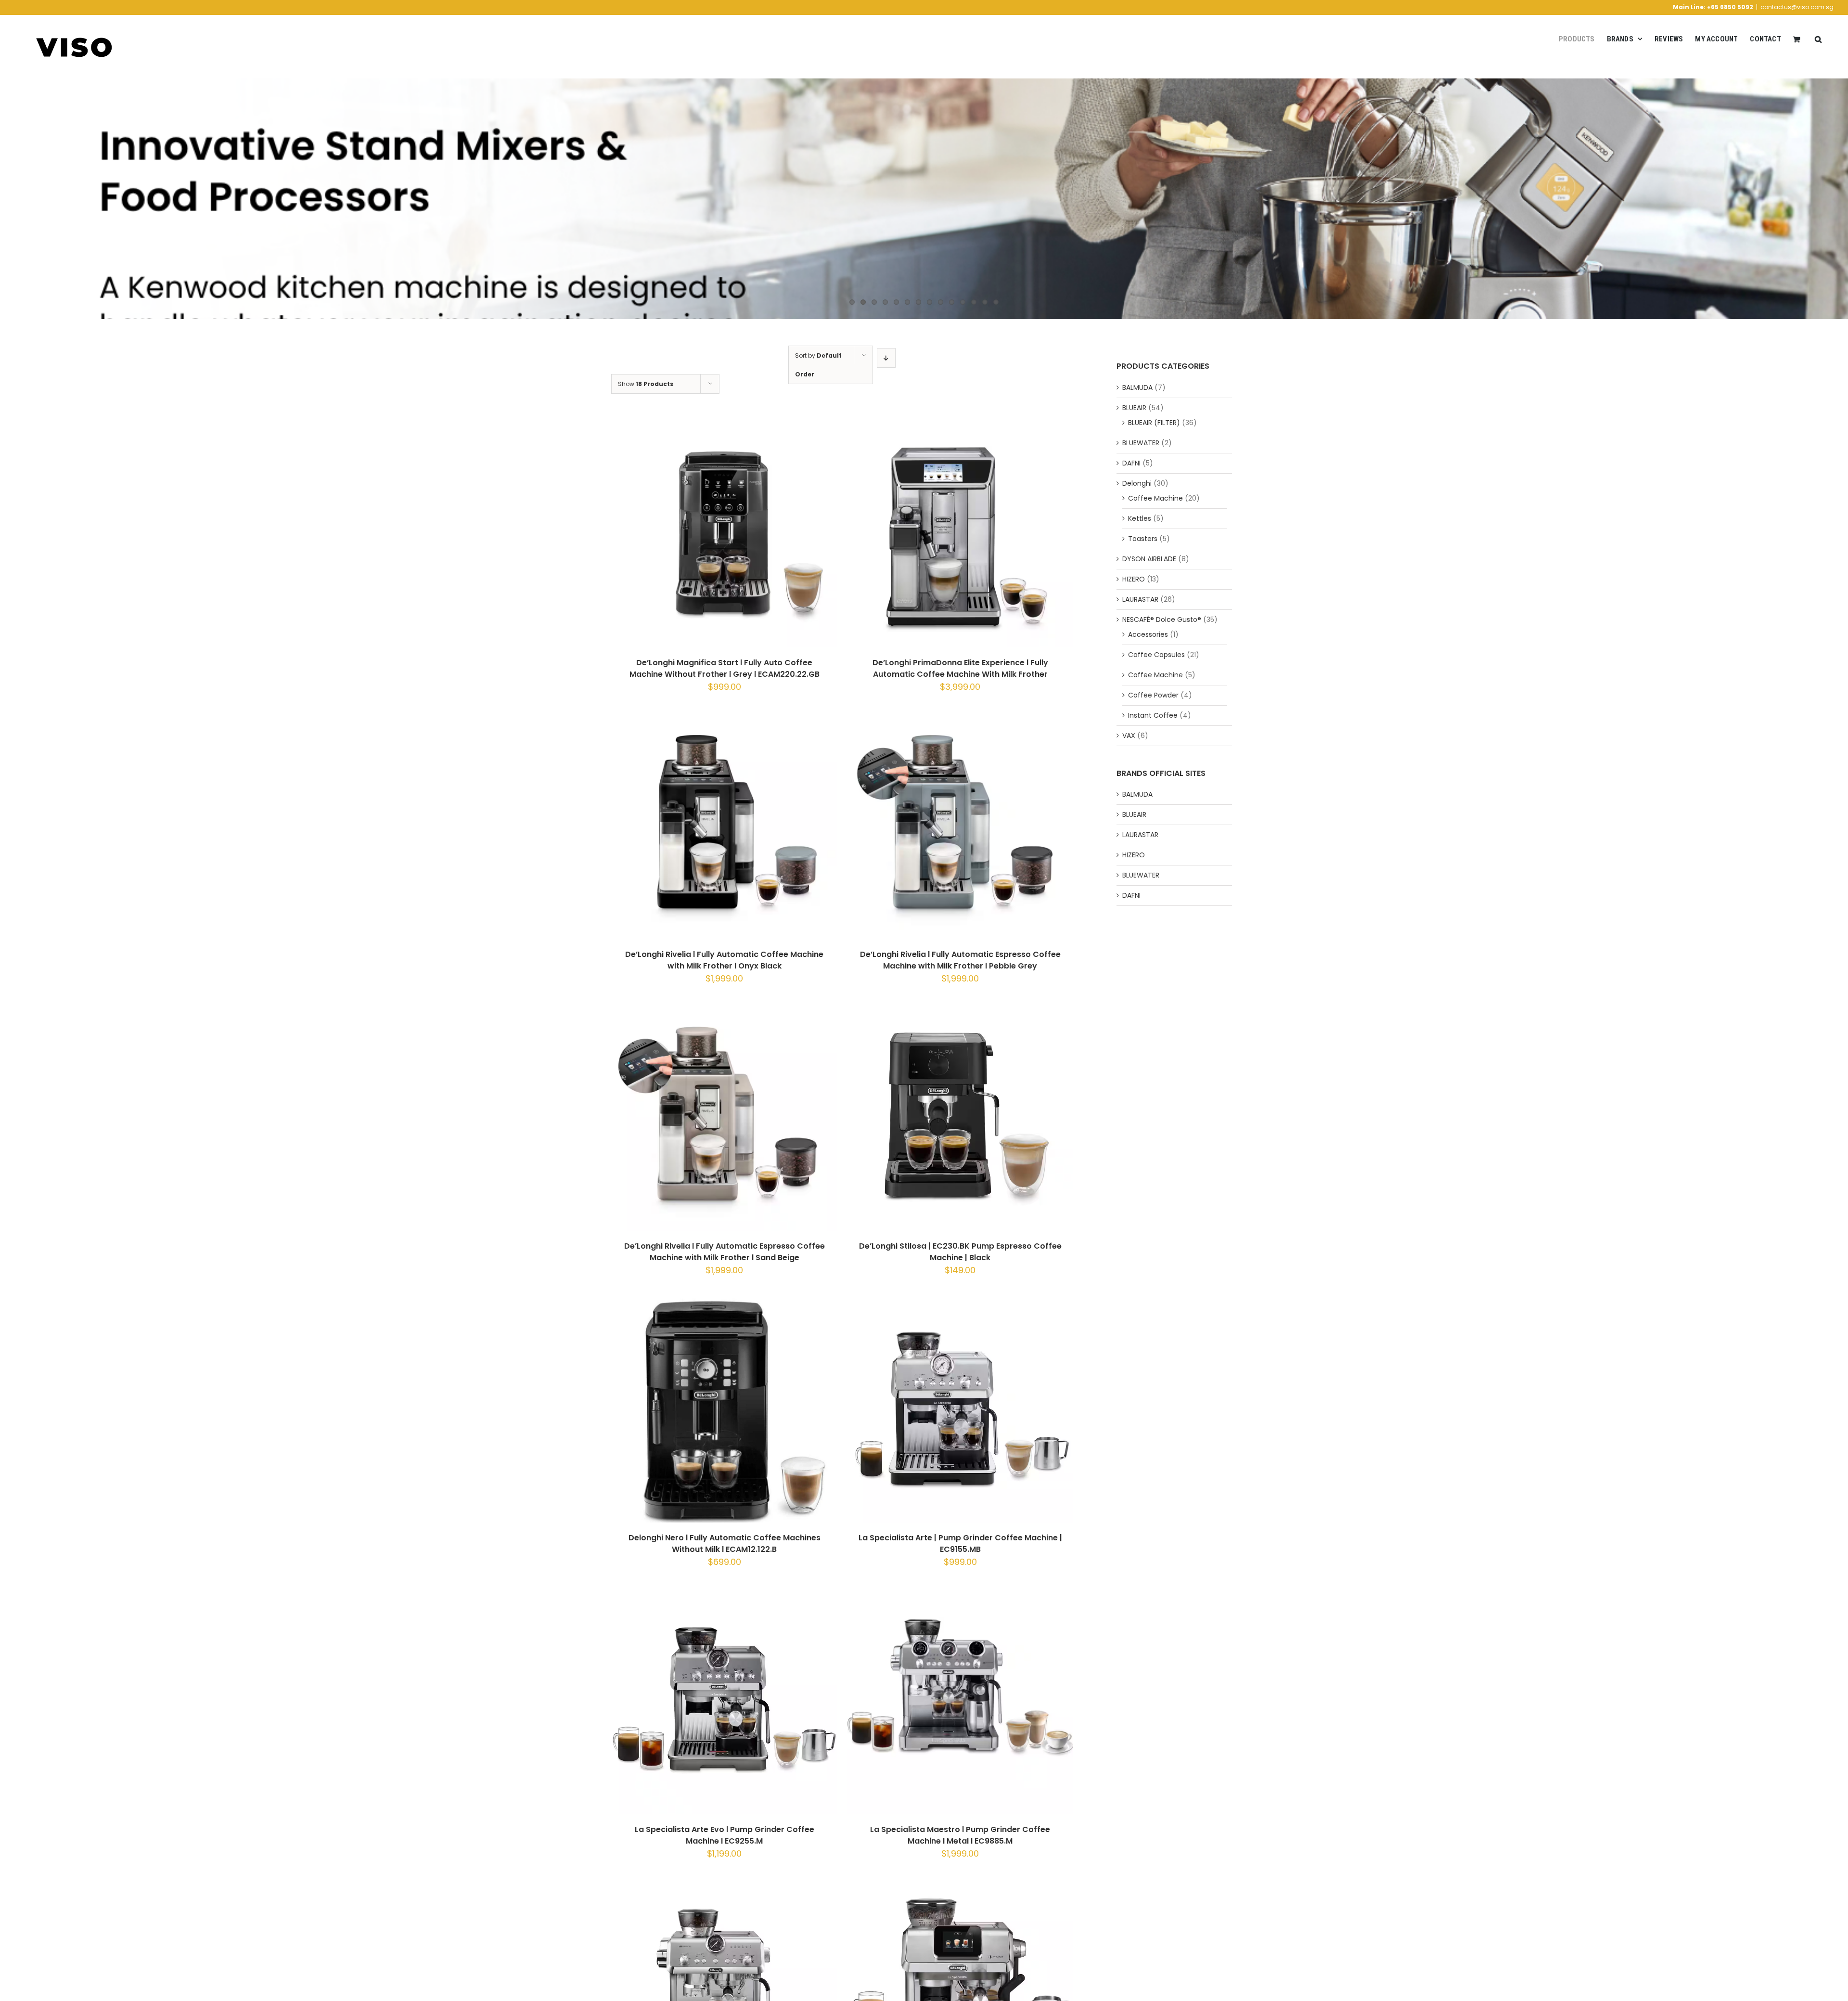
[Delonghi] (924, 199)
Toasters (1143, 539)
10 (952, 302)
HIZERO (1134, 579)
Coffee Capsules (1156, 655)
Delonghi (1137, 483)
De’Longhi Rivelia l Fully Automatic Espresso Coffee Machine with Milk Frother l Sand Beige (725, 1252)
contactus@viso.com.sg (1797, 7)
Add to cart (699, 536)
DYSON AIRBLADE (1149, 559)
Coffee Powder (1153, 695)
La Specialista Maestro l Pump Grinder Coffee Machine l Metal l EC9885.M (960, 1835)
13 (985, 302)
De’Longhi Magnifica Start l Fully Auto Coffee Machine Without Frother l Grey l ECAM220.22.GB (725, 668)
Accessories (1148, 634)
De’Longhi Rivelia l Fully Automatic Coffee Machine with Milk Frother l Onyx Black (724, 960)
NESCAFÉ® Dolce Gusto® (1162, 620)
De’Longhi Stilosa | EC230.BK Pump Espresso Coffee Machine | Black (960, 1252)
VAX (1129, 736)
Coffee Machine (1155, 498)
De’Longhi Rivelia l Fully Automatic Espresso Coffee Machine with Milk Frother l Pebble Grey (960, 960)
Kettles (1140, 518)
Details (762, 536)
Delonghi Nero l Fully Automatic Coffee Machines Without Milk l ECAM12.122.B (725, 1543)
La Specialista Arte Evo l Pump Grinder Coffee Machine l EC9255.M (725, 1835)
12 (974, 302)
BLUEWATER (1141, 443)
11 (963, 302)
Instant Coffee (1153, 715)
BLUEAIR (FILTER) (1154, 423)
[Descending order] (886, 358)
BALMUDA (1137, 387)
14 (996, 302)
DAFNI (1131, 463)
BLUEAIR (1134, 408)
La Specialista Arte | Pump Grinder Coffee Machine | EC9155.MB (960, 1543)
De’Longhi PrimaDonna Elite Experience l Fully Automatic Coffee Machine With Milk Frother (960, 668)
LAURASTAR (1140, 599)
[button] (1818, 39)
